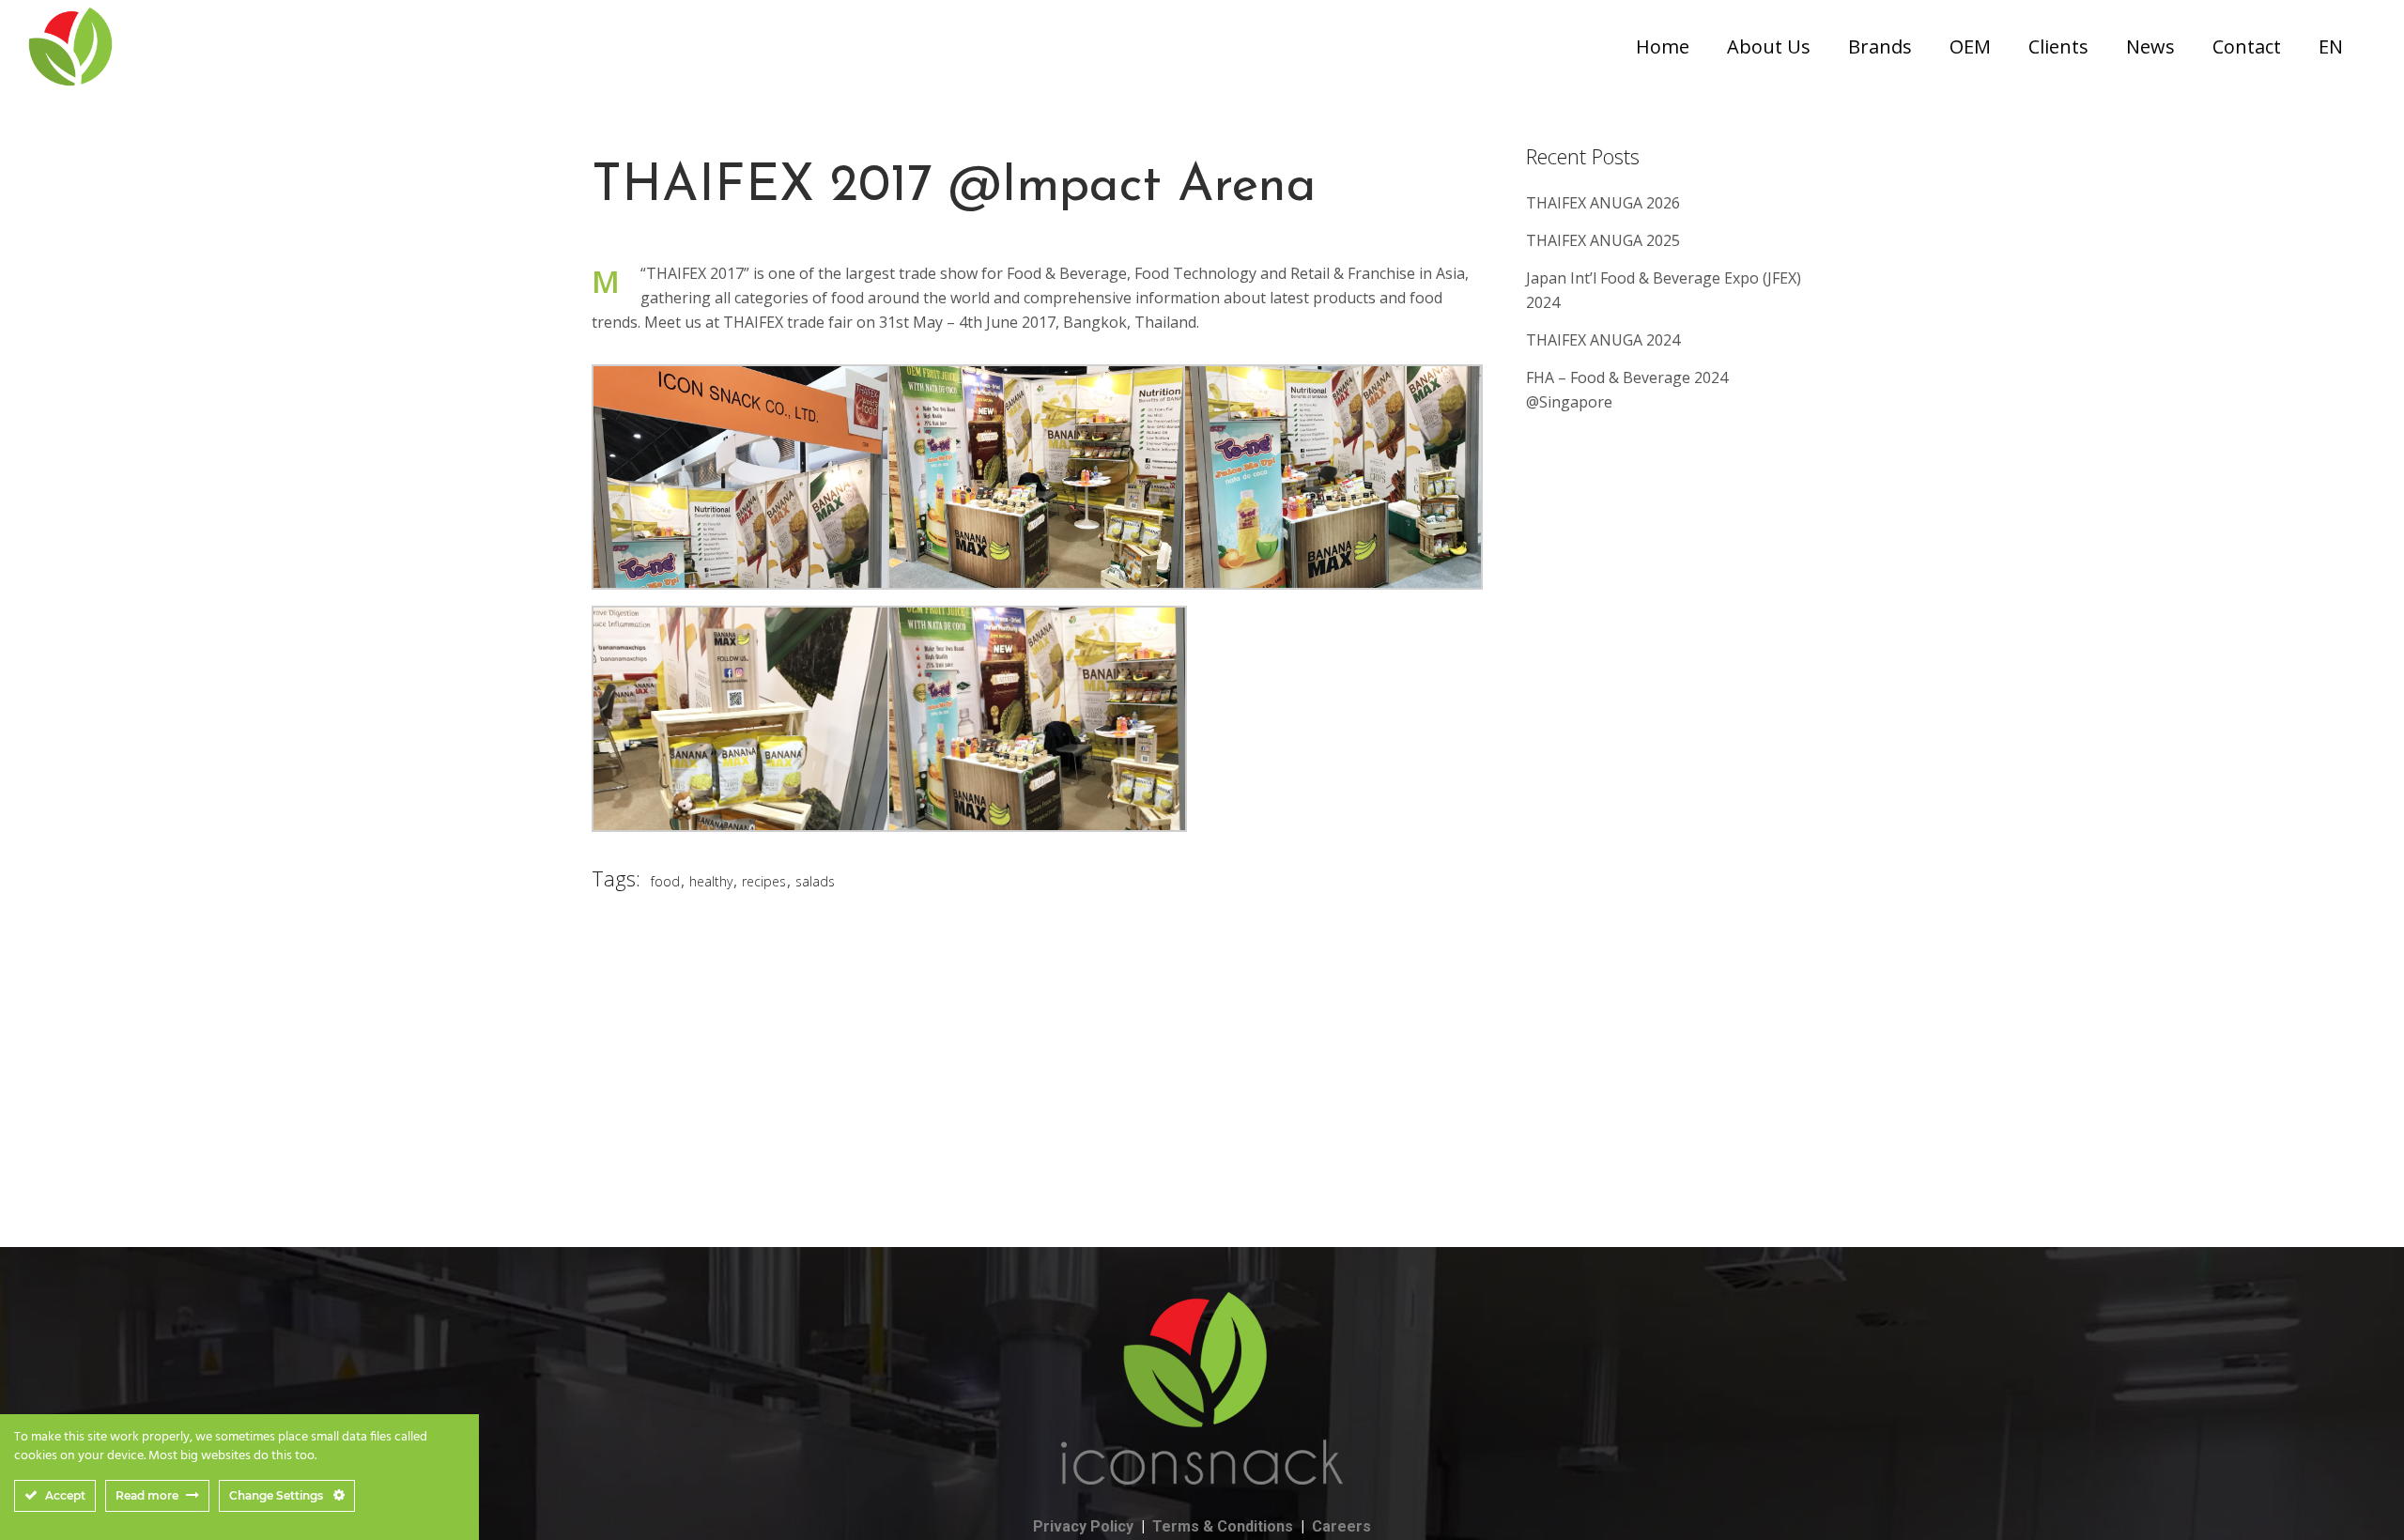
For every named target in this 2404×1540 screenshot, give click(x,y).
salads (815, 881)
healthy (711, 881)
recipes (764, 881)
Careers (1341, 1526)
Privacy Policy (1083, 1526)
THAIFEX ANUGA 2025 (1603, 240)
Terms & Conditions (1223, 1526)
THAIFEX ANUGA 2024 (1603, 340)
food (665, 881)
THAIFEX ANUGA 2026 (1603, 203)
